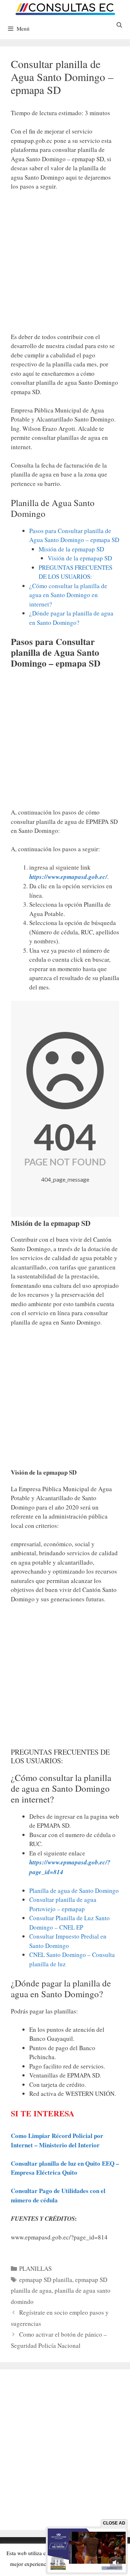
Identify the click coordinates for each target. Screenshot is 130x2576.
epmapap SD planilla (46, 2280)
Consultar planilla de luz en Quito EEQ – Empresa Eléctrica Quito (65, 2168)
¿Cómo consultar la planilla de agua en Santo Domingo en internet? (68, 595)
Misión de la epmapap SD (71, 549)
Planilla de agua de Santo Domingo (74, 1891)
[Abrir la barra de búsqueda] (119, 25)
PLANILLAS (35, 2268)
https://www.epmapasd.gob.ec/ (68, 877)
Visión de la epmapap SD (80, 558)
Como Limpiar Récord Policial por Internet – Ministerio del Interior (57, 2140)
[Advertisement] (65, 265)
